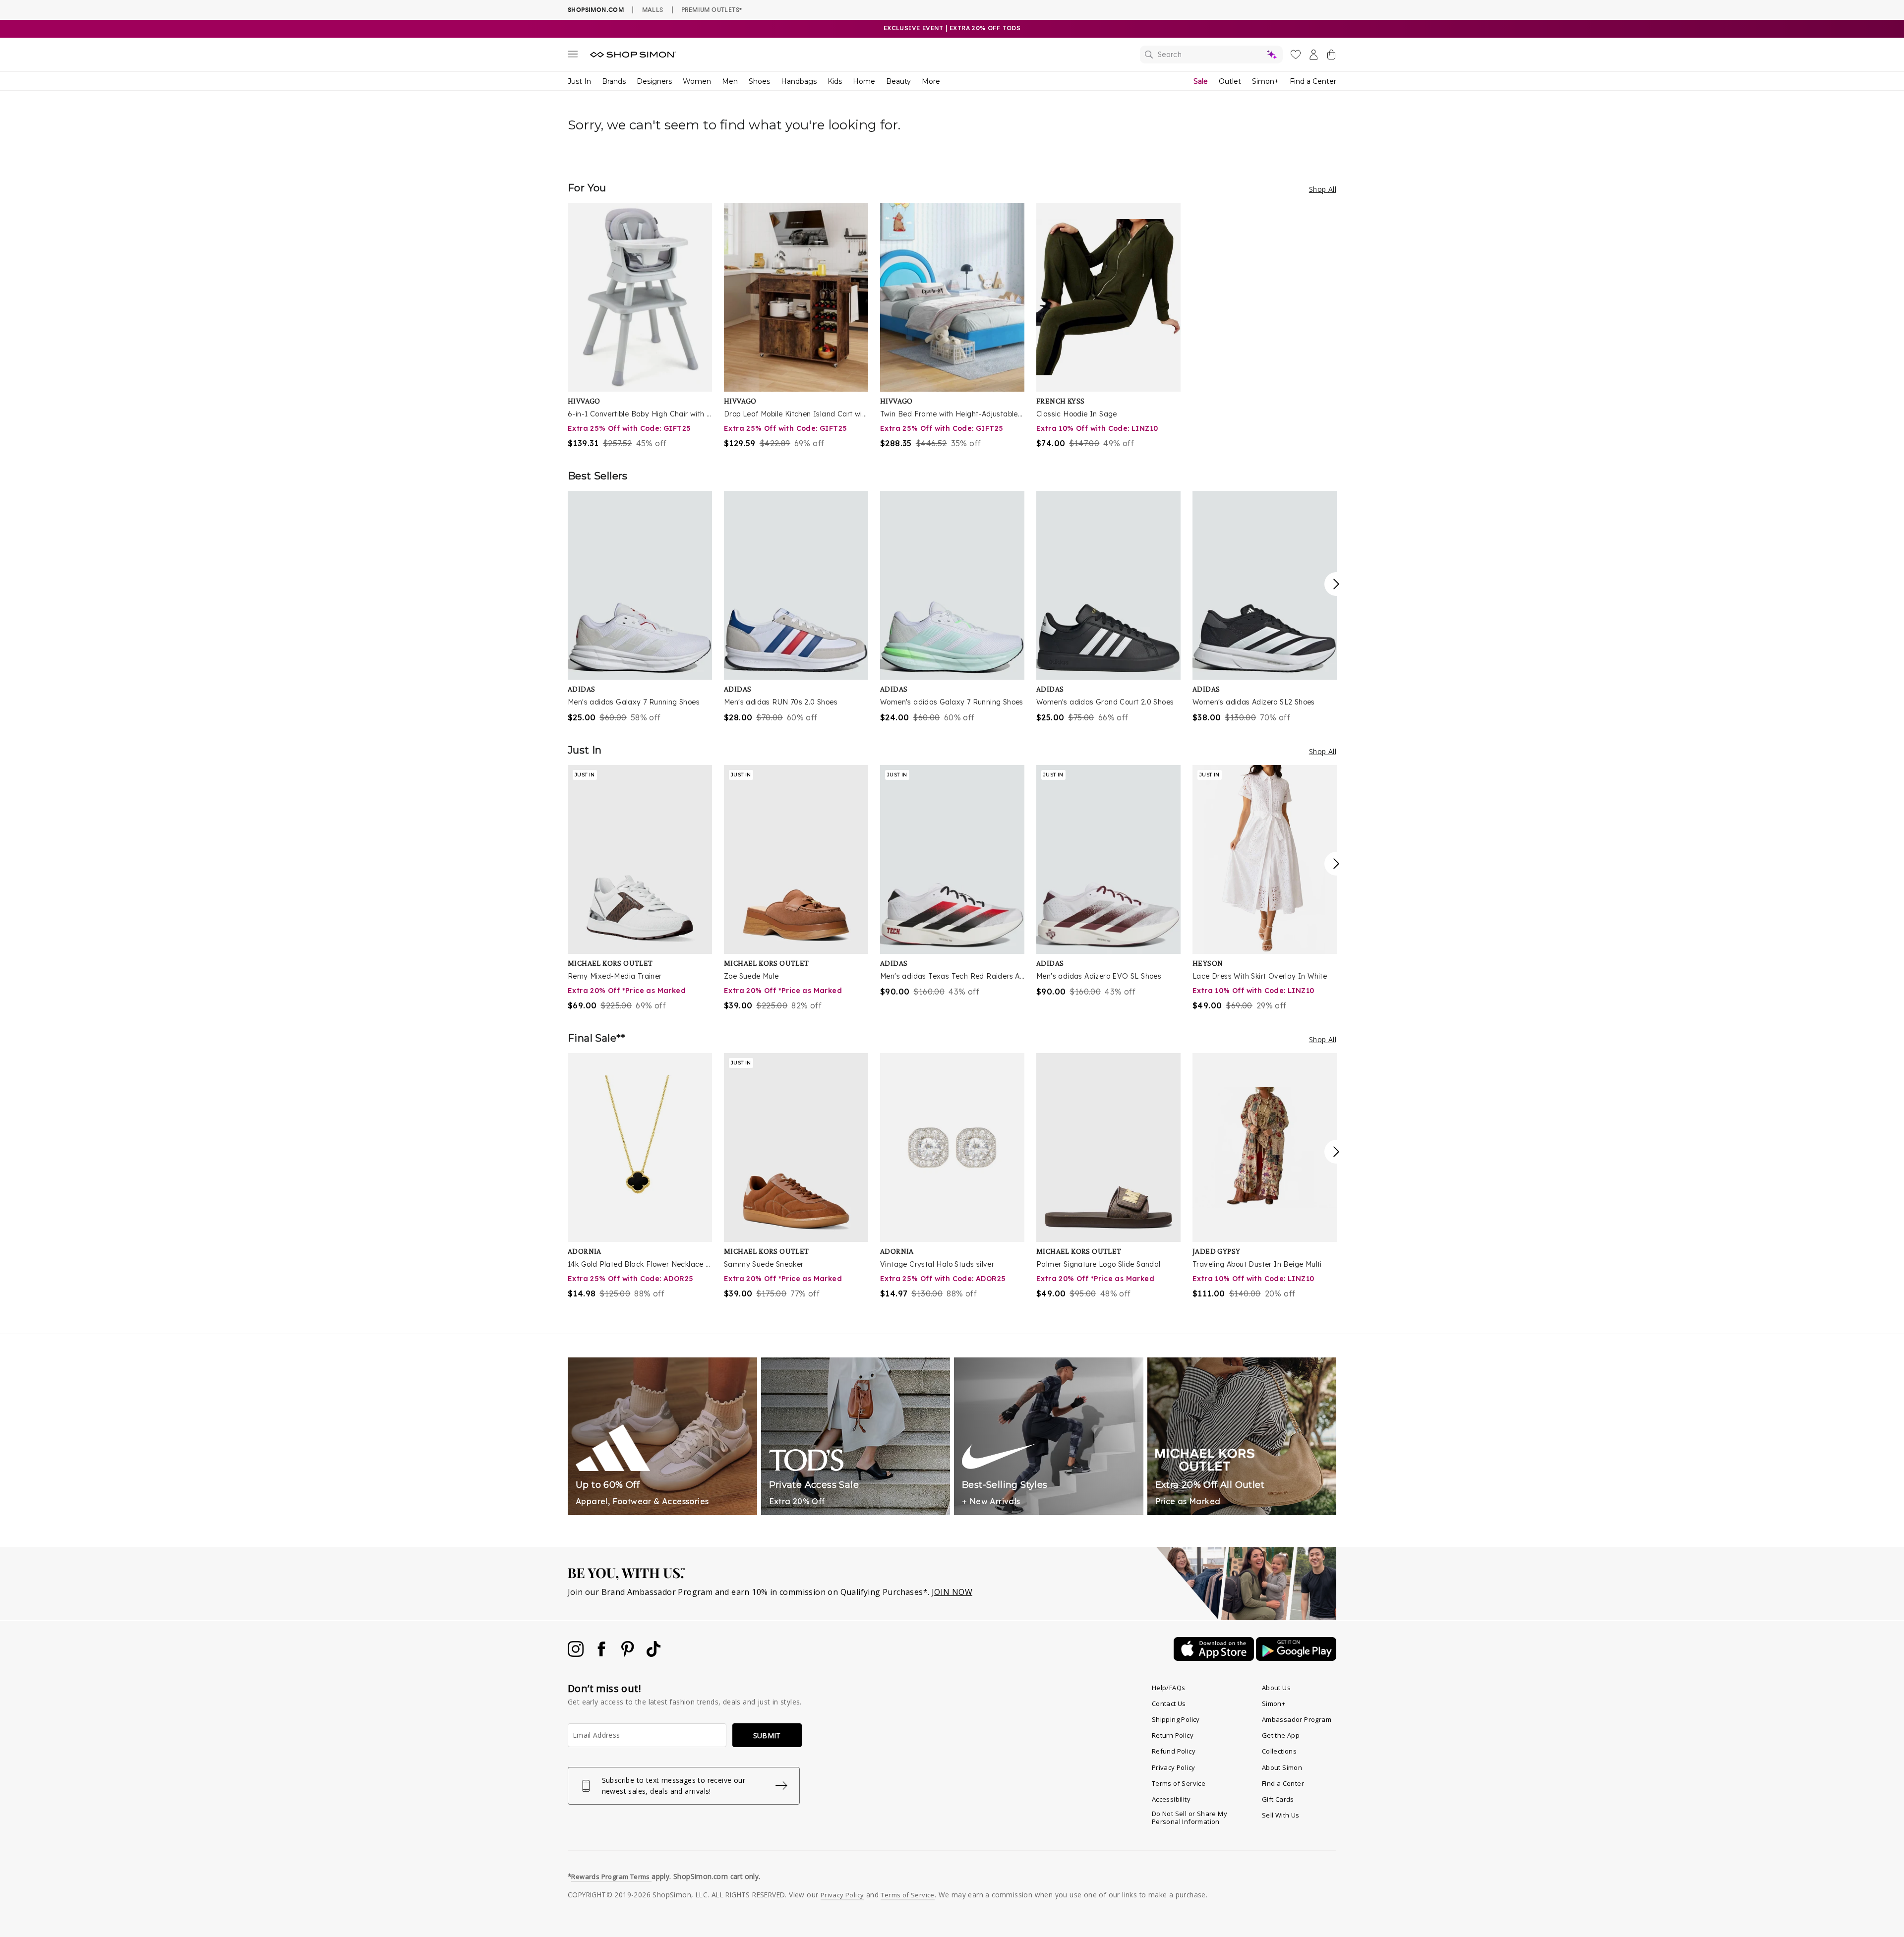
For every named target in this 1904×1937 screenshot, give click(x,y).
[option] (640, 326)
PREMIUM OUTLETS (712, 9)
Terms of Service (1179, 1783)
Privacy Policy (1174, 1767)
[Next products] (1336, 584)
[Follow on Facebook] (602, 1654)
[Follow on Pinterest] (629, 1654)
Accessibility (1171, 1799)
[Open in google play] (1296, 1658)
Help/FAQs (1169, 1688)
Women (697, 81)
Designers (654, 81)
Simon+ (1265, 81)
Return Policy (1173, 1735)
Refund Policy (1174, 1751)
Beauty (898, 81)
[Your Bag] (1331, 57)
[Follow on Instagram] (577, 1654)
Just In (579, 81)
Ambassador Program (1297, 1719)
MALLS (653, 9)
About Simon (1282, 1767)
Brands (614, 81)
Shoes (759, 81)
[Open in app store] (1215, 1658)
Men (730, 81)
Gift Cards (1278, 1799)
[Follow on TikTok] (654, 1654)
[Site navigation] (573, 56)
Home (864, 81)
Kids (835, 81)
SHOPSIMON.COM (596, 10)
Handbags (799, 81)
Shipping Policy (1176, 1719)
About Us (1276, 1688)
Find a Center (1313, 81)
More (931, 81)
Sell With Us (1281, 1815)
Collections (1279, 1751)
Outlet (1230, 81)
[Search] (1211, 55)
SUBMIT (767, 1735)
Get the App (1281, 1735)
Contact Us (1169, 1703)
